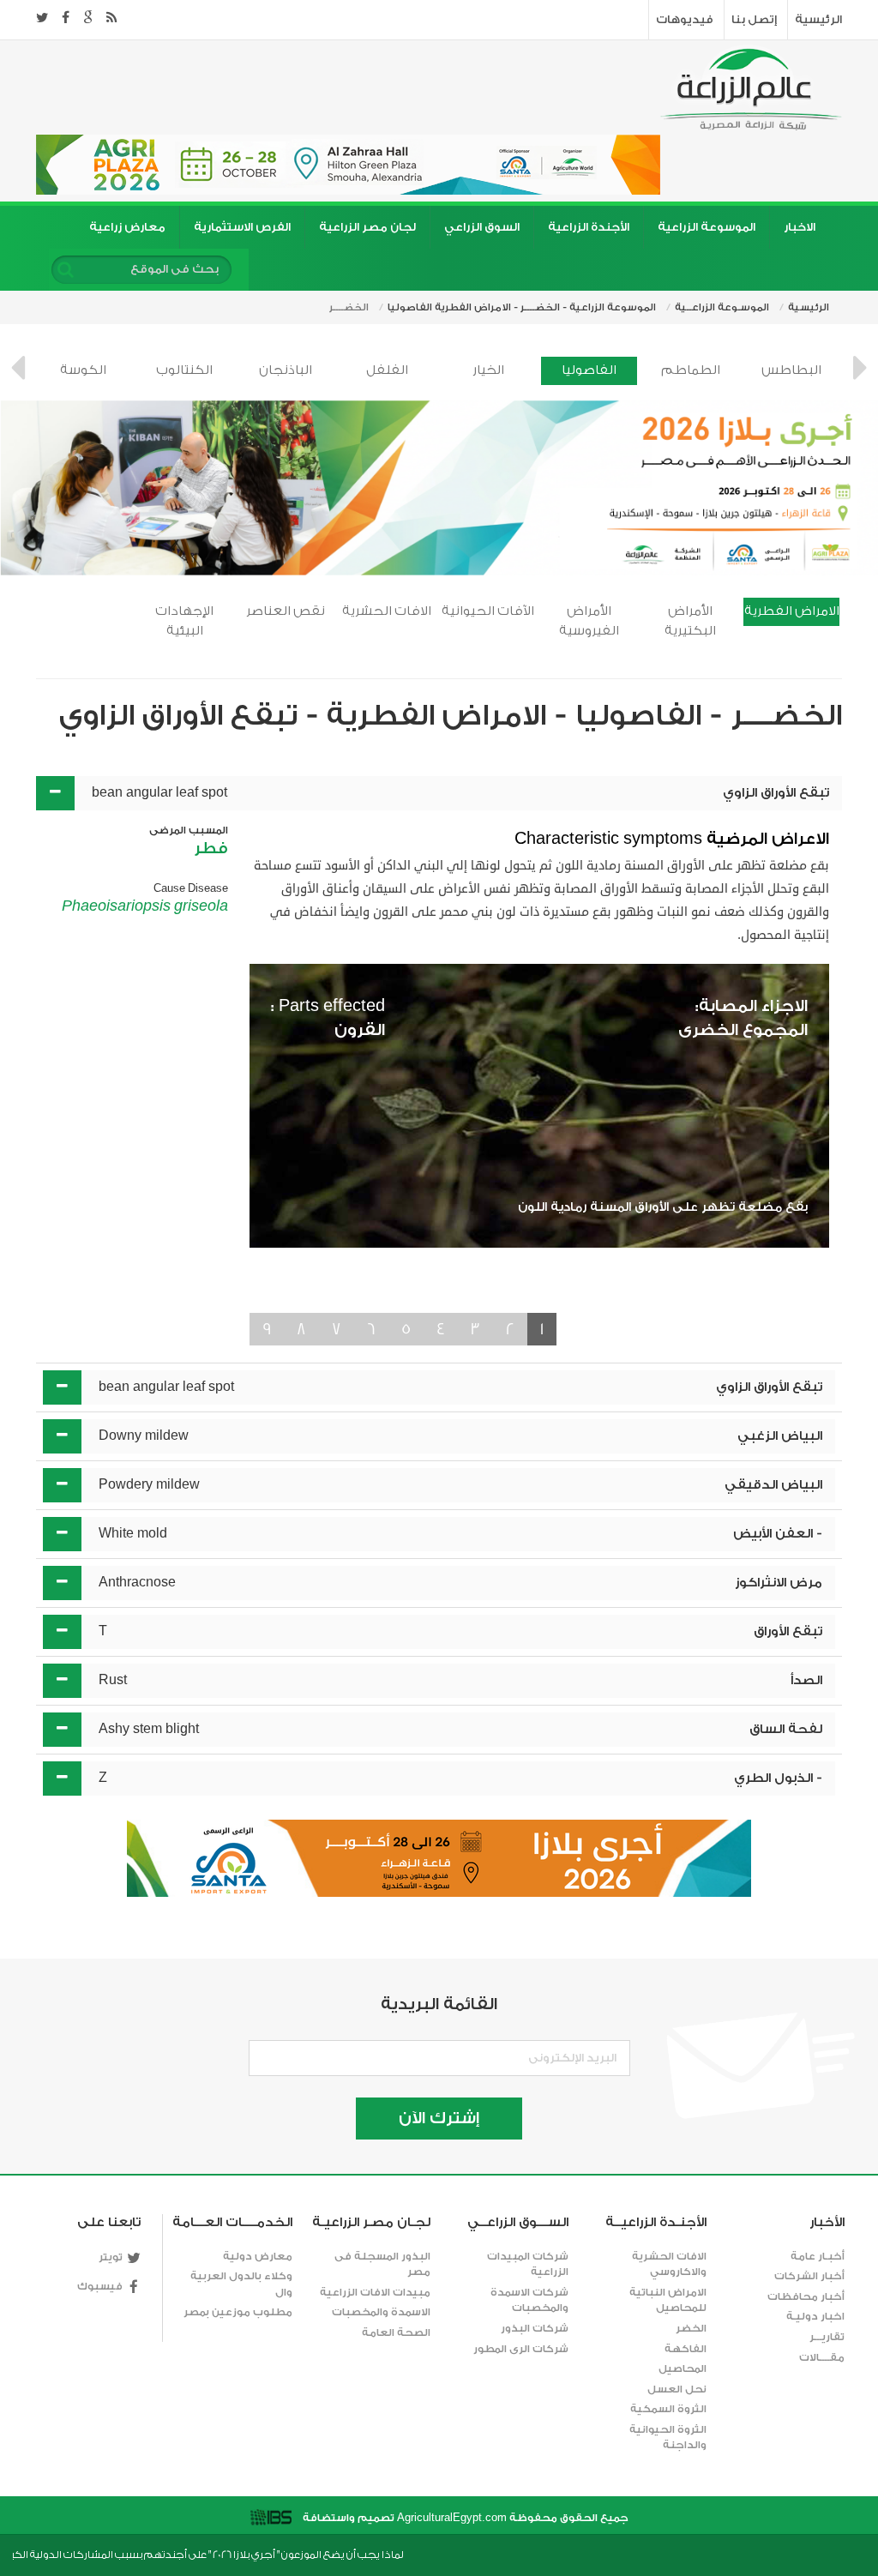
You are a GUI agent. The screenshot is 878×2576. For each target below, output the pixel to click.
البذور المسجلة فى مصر (382, 2264)
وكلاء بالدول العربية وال (241, 2284)
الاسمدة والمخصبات (381, 2312)
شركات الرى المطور (521, 2349)
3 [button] (475, 1329)
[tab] (439, 793)
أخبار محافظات (806, 2296)
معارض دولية (258, 2256)
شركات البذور (535, 2328)
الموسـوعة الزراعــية (722, 307)
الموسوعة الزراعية (707, 227)
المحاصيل (683, 2368)
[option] (83, 371)
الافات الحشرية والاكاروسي (669, 2264)
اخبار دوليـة (815, 2316)
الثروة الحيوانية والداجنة (668, 2438)
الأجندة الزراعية (589, 227)
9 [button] (267, 1329)
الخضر (691, 2328)
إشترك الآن (439, 2118)
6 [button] (371, 1329)
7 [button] (337, 1329)
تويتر (111, 2257)
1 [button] (542, 1329)
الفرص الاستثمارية (242, 227)
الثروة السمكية (668, 2409)
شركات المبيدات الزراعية (528, 2264)
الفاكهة (686, 2349)
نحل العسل (677, 2389)
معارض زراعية (127, 227)
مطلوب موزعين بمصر (238, 2312)
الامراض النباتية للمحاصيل (668, 2300)
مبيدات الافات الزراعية (375, 2292)
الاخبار (800, 227)
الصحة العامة (396, 2332)
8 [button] (301, 1329)
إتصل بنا (754, 19)
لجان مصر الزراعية (367, 227)
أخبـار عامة (818, 2256)
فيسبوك (100, 2286)
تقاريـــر (827, 2337)
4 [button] (441, 1329)
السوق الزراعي (482, 227)
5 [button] (406, 1329)
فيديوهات (685, 19)
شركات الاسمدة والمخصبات (529, 2300)
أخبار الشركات (809, 2276)
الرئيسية (818, 19)
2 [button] (510, 1329)
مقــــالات (822, 2357)
